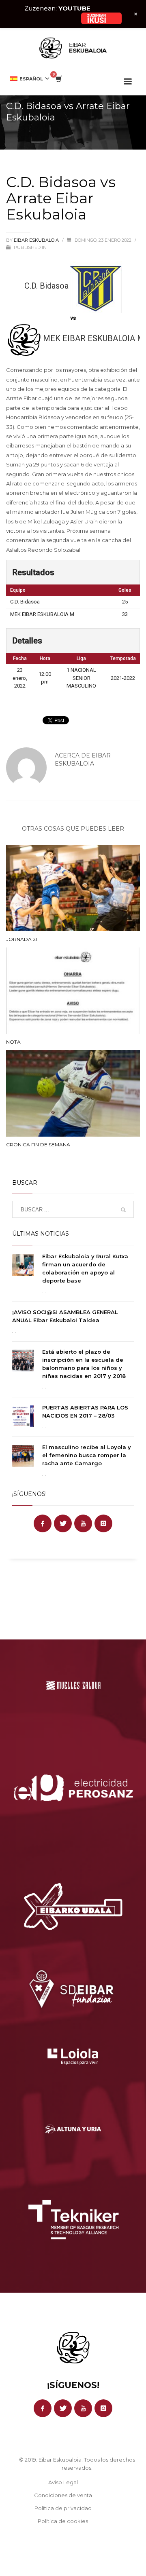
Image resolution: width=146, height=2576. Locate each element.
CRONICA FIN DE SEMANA (38, 1145)
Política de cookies (63, 2521)
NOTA (13, 1042)
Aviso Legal (63, 2482)
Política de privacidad (63, 2508)
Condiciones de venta (63, 2495)
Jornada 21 (22, 939)
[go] (123, 1210)
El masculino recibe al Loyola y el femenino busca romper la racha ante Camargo (87, 1455)
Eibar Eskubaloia (37, 240)
